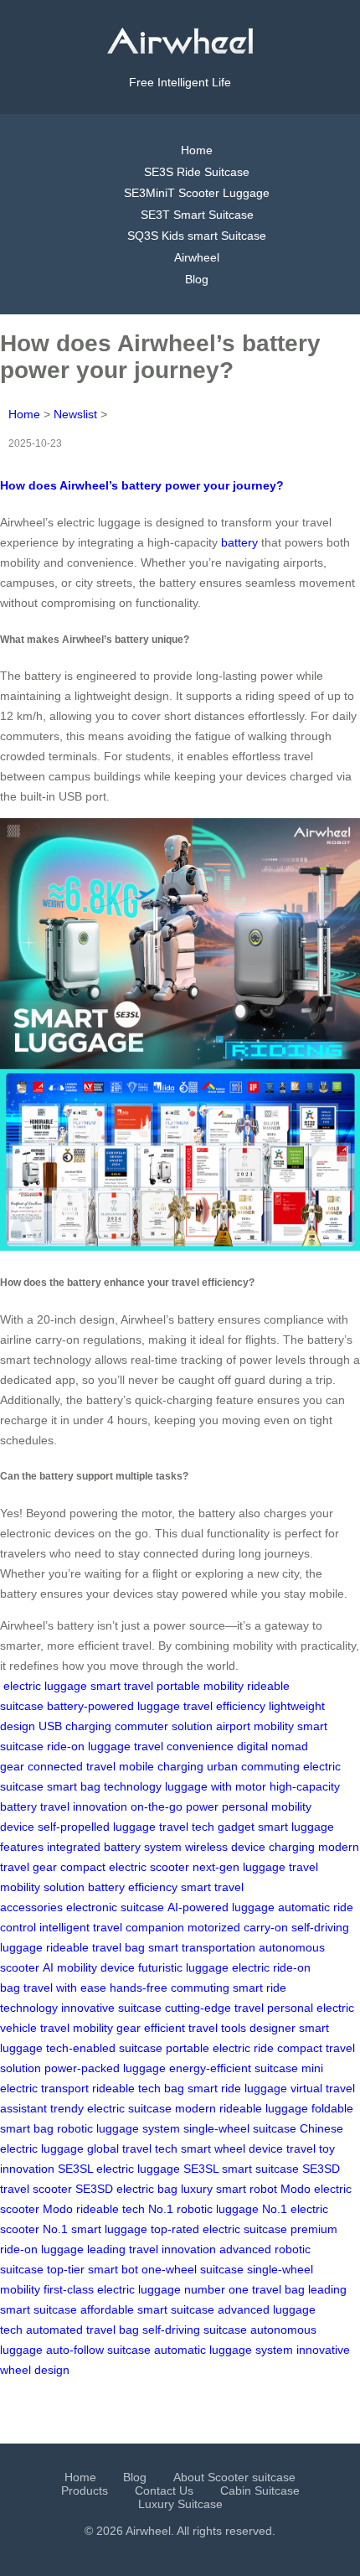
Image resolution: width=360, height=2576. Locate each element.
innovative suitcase (111, 2008)
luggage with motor (216, 1786)
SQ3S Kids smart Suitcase (197, 236)
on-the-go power (175, 1806)
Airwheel (197, 257)
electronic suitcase (115, 1907)
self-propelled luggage (97, 1827)
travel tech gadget (207, 1827)
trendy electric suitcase (111, 2108)
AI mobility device (89, 1967)
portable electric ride (220, 2048)
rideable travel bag (95, 1947)
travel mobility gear (90, 2028)
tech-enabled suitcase (104, 2048)
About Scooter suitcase (234, 2477)
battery (239, 542)
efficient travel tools (195, 2028)
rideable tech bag (138, 2088)
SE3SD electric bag (126, 2189)
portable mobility (200, 1686)
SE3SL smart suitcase (241, 2169)
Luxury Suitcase (180, 2504)
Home (197, 150)
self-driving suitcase (195, 2330)
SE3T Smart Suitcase (197, 215)
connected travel (72, 1766)
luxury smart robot (229, 2189)
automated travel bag (82, 2330)
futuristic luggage (183, 1967)
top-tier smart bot (93, 2269)
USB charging (75, 1726)
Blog (197, 279)
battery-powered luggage (113, 1706)
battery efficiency (133, 1887)
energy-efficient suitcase (234, 2068)
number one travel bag (244, 2289)
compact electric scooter (125, 1867)
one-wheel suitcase (193, 2269)
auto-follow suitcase (98, 2350)
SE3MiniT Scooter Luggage (197, 193)
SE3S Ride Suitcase (197, 172)
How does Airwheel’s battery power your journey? (142, 485)
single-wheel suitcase (240, 2128)
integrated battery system (114, 1847)
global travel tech (132, 2148)
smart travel (122, 1686)
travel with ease (65, 1988)
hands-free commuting (170, 1988)
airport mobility (255, 1726)
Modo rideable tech (94, 2209)
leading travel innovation (152, 2249)
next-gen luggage (239, 1867)
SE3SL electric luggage (119, 2169)
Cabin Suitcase (260, 2490)
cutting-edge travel (214, 2008)
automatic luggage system (224, 2350)
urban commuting (253, 1766)
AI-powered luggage (221, 1907)
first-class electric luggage (112, 2289)
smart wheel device (232, 2148)
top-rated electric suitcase (219, 2229)
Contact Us (164, 2490)
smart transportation (202, 1947)
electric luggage (45, 1686)
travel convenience (184, 1746)
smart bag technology (104, 1786)
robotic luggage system (118, 2128)
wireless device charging (250, 1847)
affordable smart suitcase (147, 2309)
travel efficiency (224, 1706)
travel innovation (84, 1806)
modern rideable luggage (242, 2108)
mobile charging (161, 1766)
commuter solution (164, 1726)
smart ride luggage (237, 2088)
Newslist (75, 414)
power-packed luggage (105, 2068)
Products (85, 2490)
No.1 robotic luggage (203, 2209)
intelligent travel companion (112, 1927)
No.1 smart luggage (95, 2229)
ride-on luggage (89, 1746)
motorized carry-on (238, 1927)
